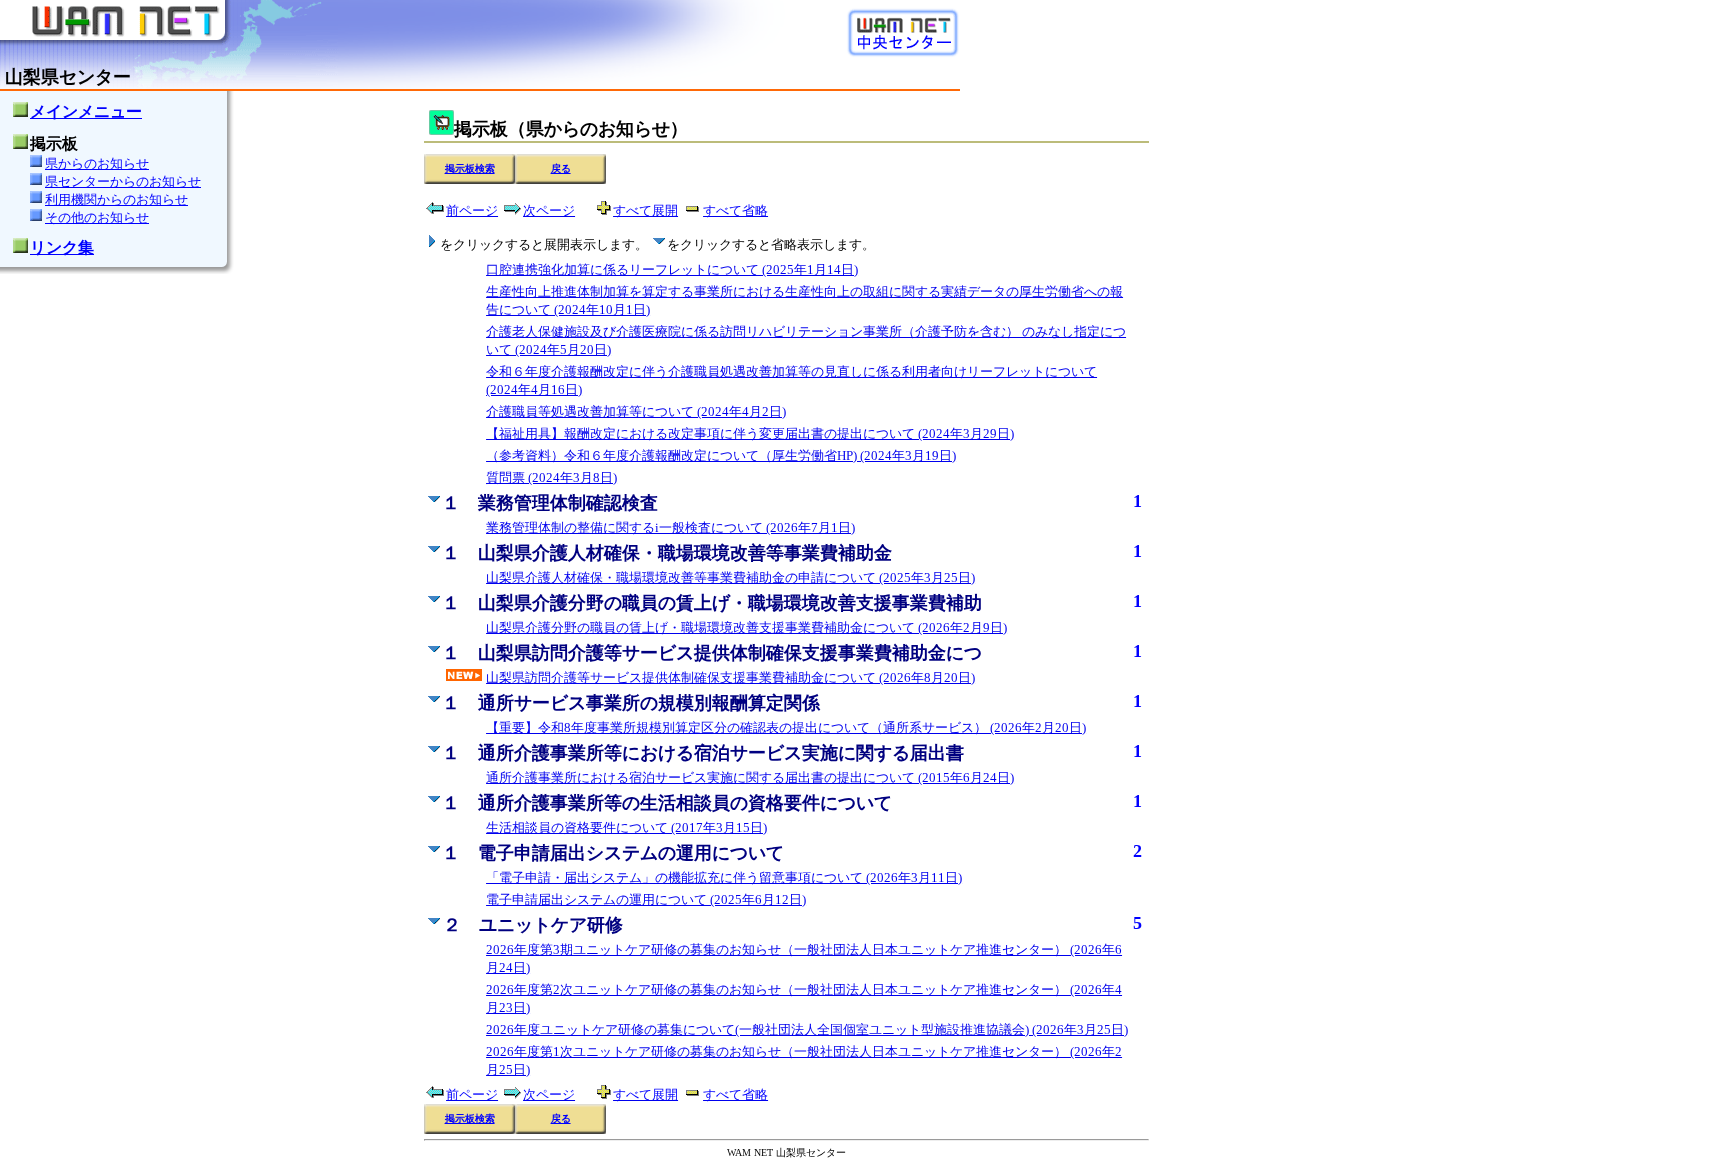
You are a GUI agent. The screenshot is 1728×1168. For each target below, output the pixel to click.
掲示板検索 (470, 168)
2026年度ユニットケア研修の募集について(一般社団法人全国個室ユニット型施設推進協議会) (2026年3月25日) (807, 1029)
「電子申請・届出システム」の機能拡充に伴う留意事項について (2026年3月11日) (724, 877)
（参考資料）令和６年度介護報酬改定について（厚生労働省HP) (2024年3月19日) (721, 455)
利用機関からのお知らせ (116, 199)
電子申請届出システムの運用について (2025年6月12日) (646, 899)
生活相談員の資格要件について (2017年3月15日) (626, 827)
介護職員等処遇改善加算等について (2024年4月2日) (636, 411)
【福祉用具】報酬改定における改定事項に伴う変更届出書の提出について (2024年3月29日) (750, 433)
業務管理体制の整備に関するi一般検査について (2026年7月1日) (670, 527)
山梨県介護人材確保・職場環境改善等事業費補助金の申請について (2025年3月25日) (730, 577)
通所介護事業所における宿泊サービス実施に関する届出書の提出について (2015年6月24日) (750, 777)
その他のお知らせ (97, 217)
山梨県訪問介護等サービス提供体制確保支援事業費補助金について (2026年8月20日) (730, 677)
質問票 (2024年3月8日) (551, 477)
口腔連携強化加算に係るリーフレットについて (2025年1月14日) (672, 269)
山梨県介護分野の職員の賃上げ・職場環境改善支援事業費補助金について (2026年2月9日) (746, 627)
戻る (561, 168)
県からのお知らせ (97, 163)
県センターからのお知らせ (123, 181)
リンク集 (62, 247)
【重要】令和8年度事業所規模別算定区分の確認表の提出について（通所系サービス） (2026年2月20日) (786, 727)
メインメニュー (86, 111)
